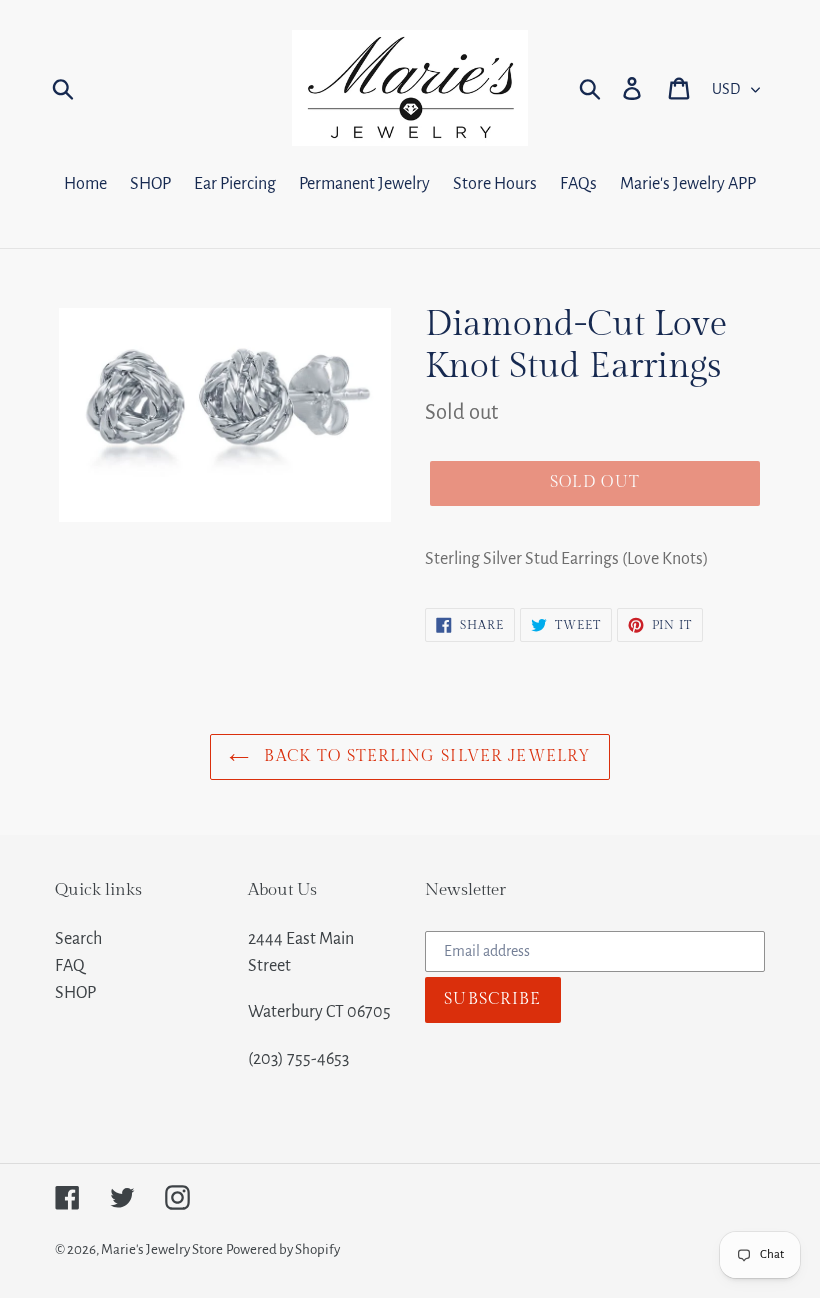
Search (78, 939)
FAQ (70, 966)
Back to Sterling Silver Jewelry (425, 756)
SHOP (75, 993)
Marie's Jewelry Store (162, 1249)
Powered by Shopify (283, 1249)
